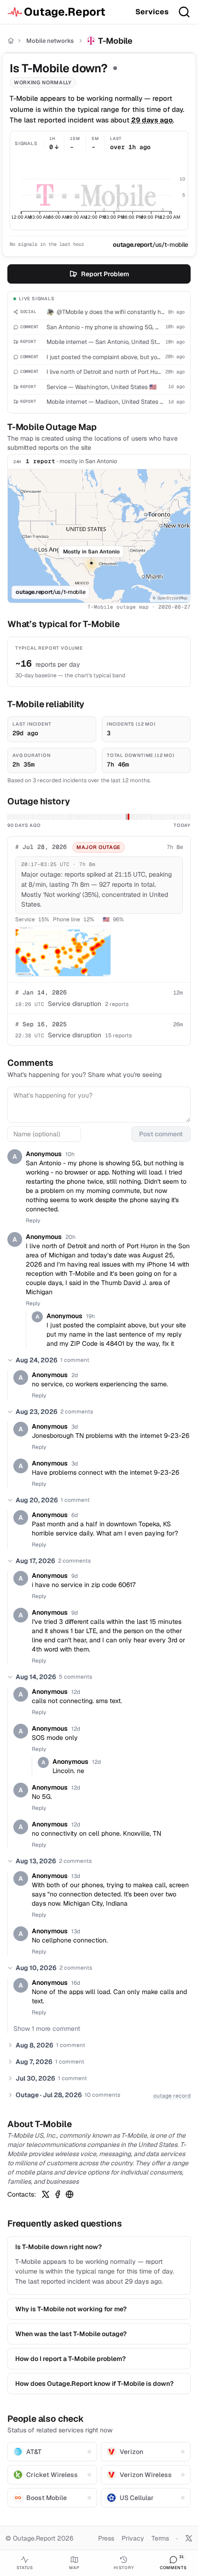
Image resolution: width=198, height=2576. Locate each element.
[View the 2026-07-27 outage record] (126, 817)
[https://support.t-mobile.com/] (70, 2194)
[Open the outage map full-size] (63, 951)
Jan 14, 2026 (41, 992)
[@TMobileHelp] (46, 2194)
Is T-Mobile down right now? (58, 2247)
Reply (33, 1221)
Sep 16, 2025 (41, 1024)
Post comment (161, 1134)
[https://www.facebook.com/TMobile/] (58, 2194)
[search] (184, 12)
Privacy (133, 2538)
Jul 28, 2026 (41, 847)
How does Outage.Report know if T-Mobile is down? (94, 2384)
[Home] (11, 41)
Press (106, 2538)
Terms (160, 2538)
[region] (99, 536)
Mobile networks (50, 41)
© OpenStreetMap (170, 598)
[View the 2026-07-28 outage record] (128, 817)
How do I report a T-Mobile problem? (70, 2359)
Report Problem (105, 274)
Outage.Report (65, 12)
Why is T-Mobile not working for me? (71, 2309)
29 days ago (152, 120)
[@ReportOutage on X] (189, 2538)
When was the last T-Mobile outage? (71, 2334)
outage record (172, 2096)
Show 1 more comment (47, 2029)
